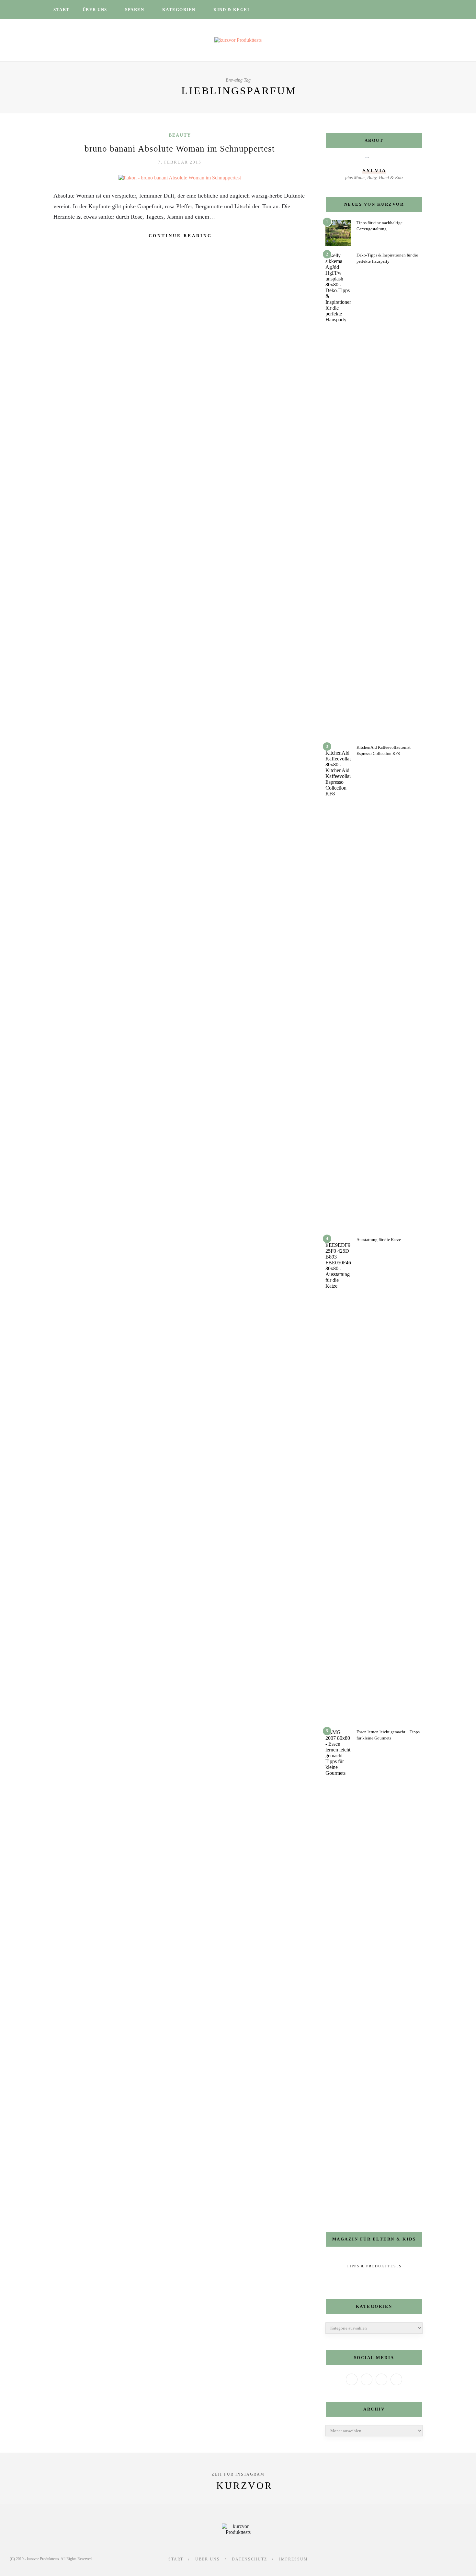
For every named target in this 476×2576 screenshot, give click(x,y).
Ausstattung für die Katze (379, 1240)
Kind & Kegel (232, 10)
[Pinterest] (396, 2379)
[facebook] (363, 10)
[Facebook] (352, 2379)
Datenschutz (249, 2559)
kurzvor (244, 2485)
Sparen (135, 10)
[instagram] (380, 10)
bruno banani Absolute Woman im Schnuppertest (180, 149)
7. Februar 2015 (180, 162)
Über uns (95, 10)
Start (62, 10)
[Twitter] (367, 2379)
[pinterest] (388, 10)
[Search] (421, 10)
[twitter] (371, 10)
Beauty (180, 135)
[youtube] (396, 10)
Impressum (294, 2559)
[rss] (405, 10)
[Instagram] (381, 2379)
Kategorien (179, 10)
